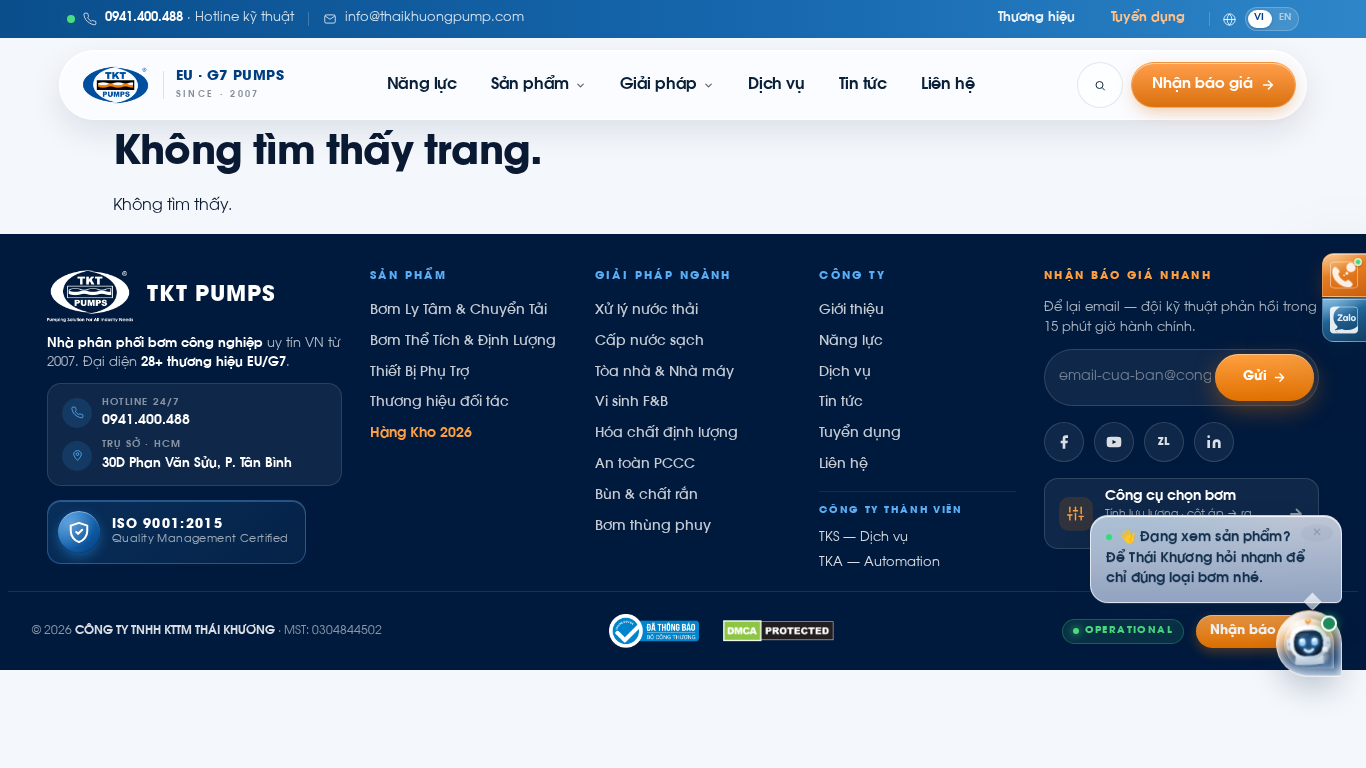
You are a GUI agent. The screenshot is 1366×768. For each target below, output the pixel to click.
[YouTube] (1114, 442)
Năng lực (422, 85)
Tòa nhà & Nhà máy (664, 373)
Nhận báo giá (1256, 631)
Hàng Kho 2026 (421, 434)
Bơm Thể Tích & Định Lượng (463, 342)
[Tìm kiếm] (1100, 85)
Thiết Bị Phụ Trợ (419, 373)
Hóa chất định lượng (666, 434)
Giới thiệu (851, 311)
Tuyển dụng (1148, 18)
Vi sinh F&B (631, 403)
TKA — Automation (879, 563)
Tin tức (863, 85)
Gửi (1255, 377)
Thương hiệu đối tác (439, 403)
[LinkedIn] (1214, 442)
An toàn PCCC (645, 465)
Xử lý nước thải (646, 311)
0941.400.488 (146, 421)
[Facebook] (1064, 442)
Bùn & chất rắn (646, 496)
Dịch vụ (776, 85)
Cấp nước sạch (649, 342)
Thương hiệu (1036, 18)
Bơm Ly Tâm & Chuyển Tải (458, 311)
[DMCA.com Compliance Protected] (778, 631)
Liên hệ (947, 85)
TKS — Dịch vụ (863, 538)
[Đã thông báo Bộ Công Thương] (654, 631)
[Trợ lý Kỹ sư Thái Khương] (1309, 645)
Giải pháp (658, 85)
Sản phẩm (530, 85)
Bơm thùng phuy (653, 527)
